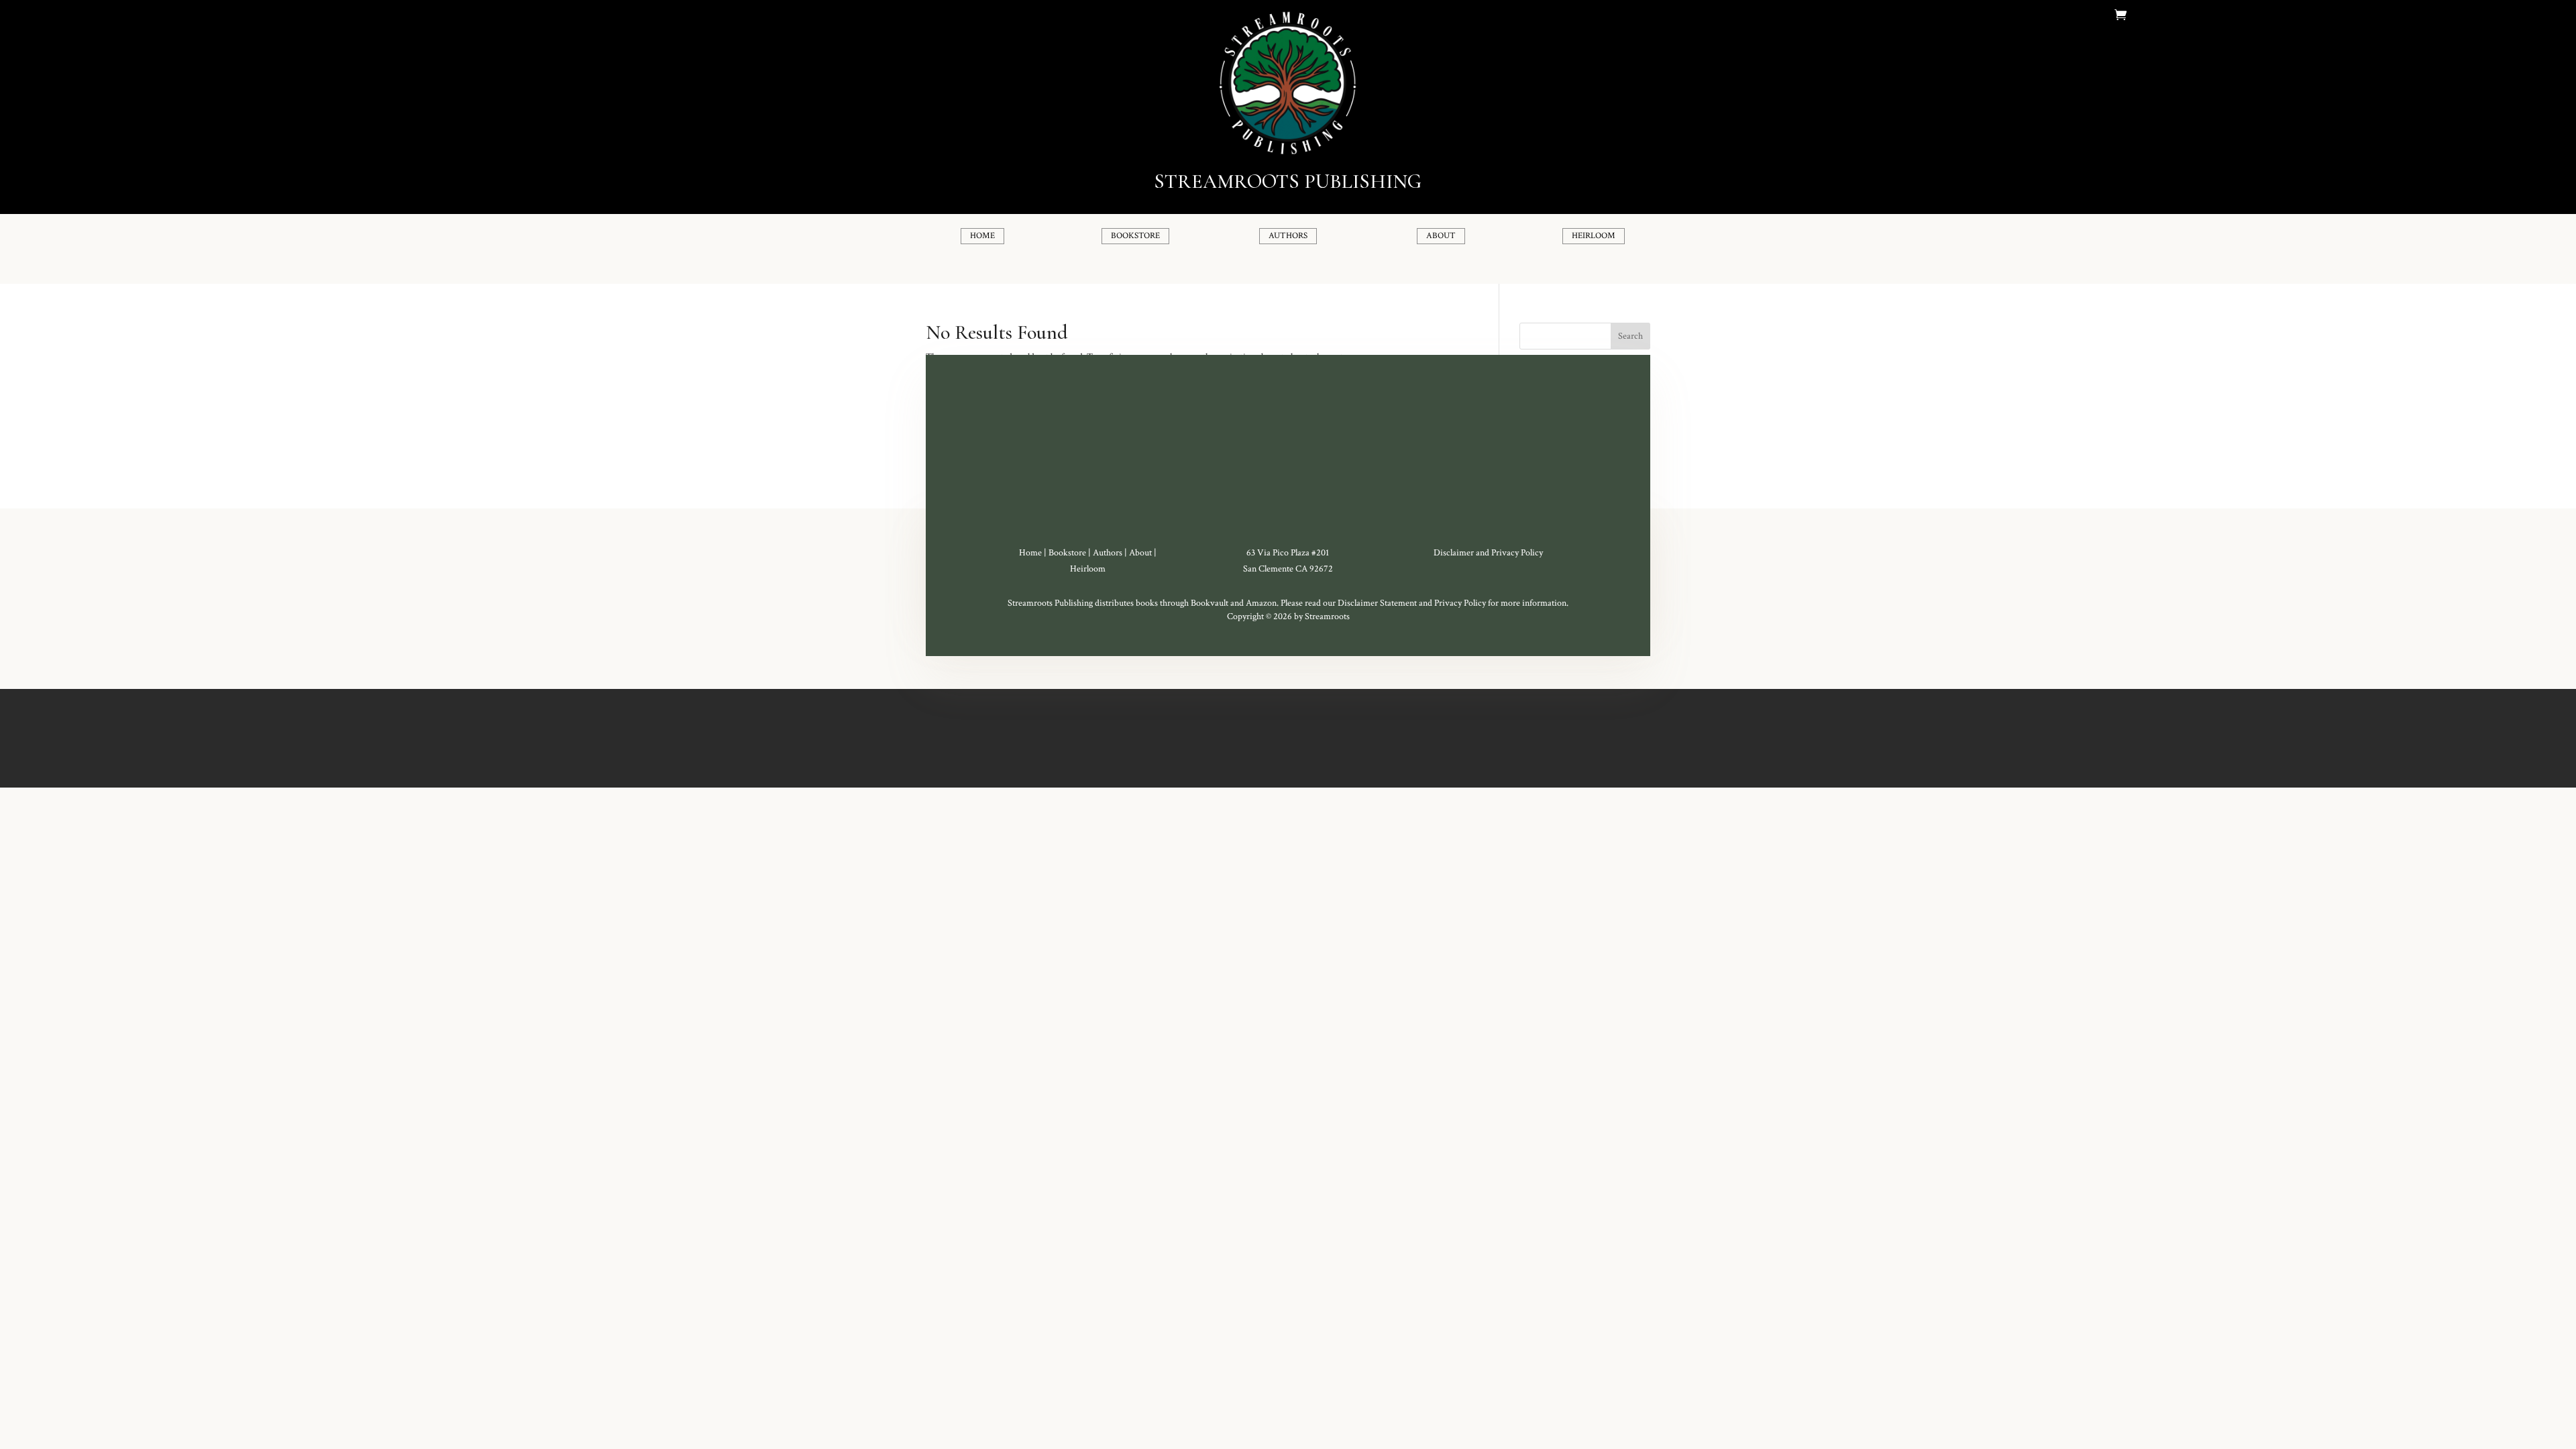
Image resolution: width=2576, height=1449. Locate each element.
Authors (1108, 553)
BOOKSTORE (1135, 236)
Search (1630, 336)
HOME (982, 236)
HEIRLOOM (1594, 236)
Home (1030, 553)
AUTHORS (1288, 236)
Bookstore (1067, 553)
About (1140, 553)
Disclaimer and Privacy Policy (1488, 553)
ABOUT (1441, 236)
